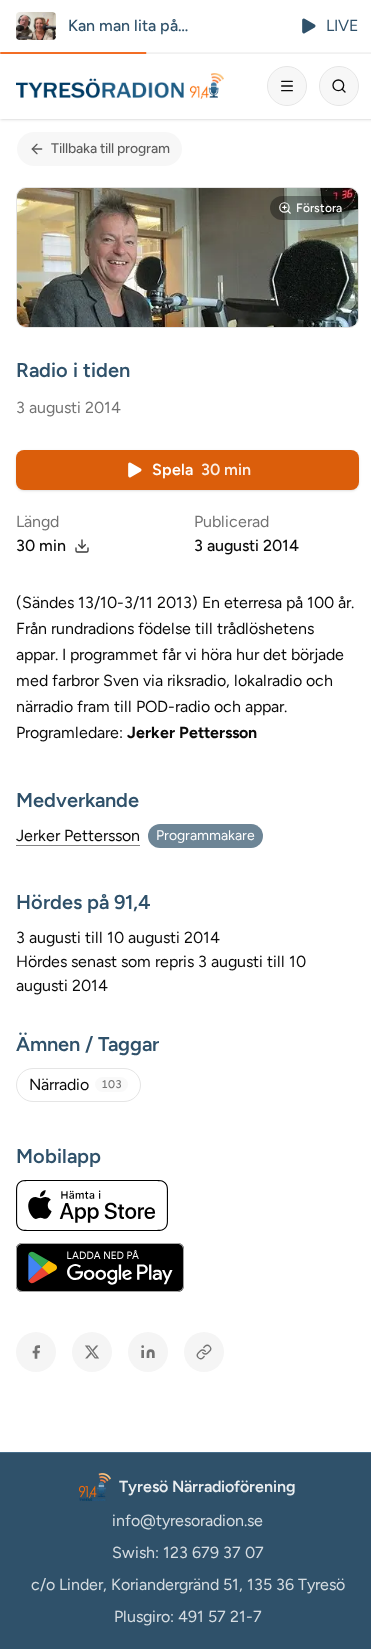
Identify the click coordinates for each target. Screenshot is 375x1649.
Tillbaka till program (110, 148)
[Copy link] (204, 1352)
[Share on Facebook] (36, 1352)
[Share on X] (92, 1352)
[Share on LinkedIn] (148, 1352)
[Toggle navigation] (287, 86)
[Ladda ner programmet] (82, 546)
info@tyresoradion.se (187, 1520)
